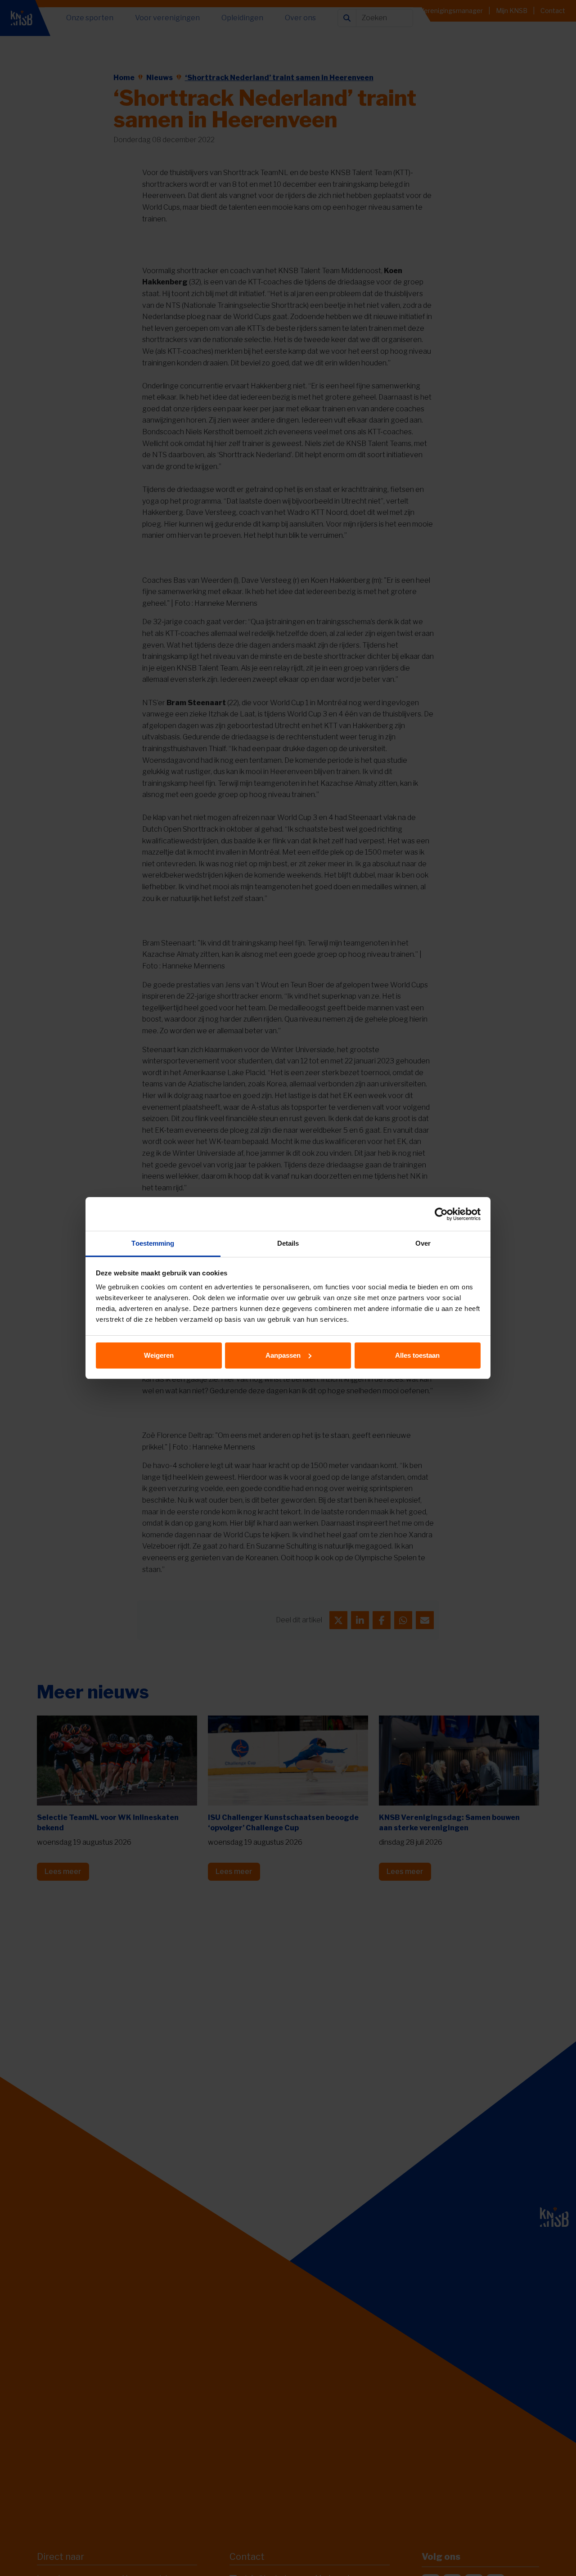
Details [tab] (288, 1243)
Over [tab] (423, 1243)
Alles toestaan (417, 1355)
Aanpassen (283, 1355)
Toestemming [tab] (153, 1243)
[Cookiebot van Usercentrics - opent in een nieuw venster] (441, 1214)
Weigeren (159, 1355)
